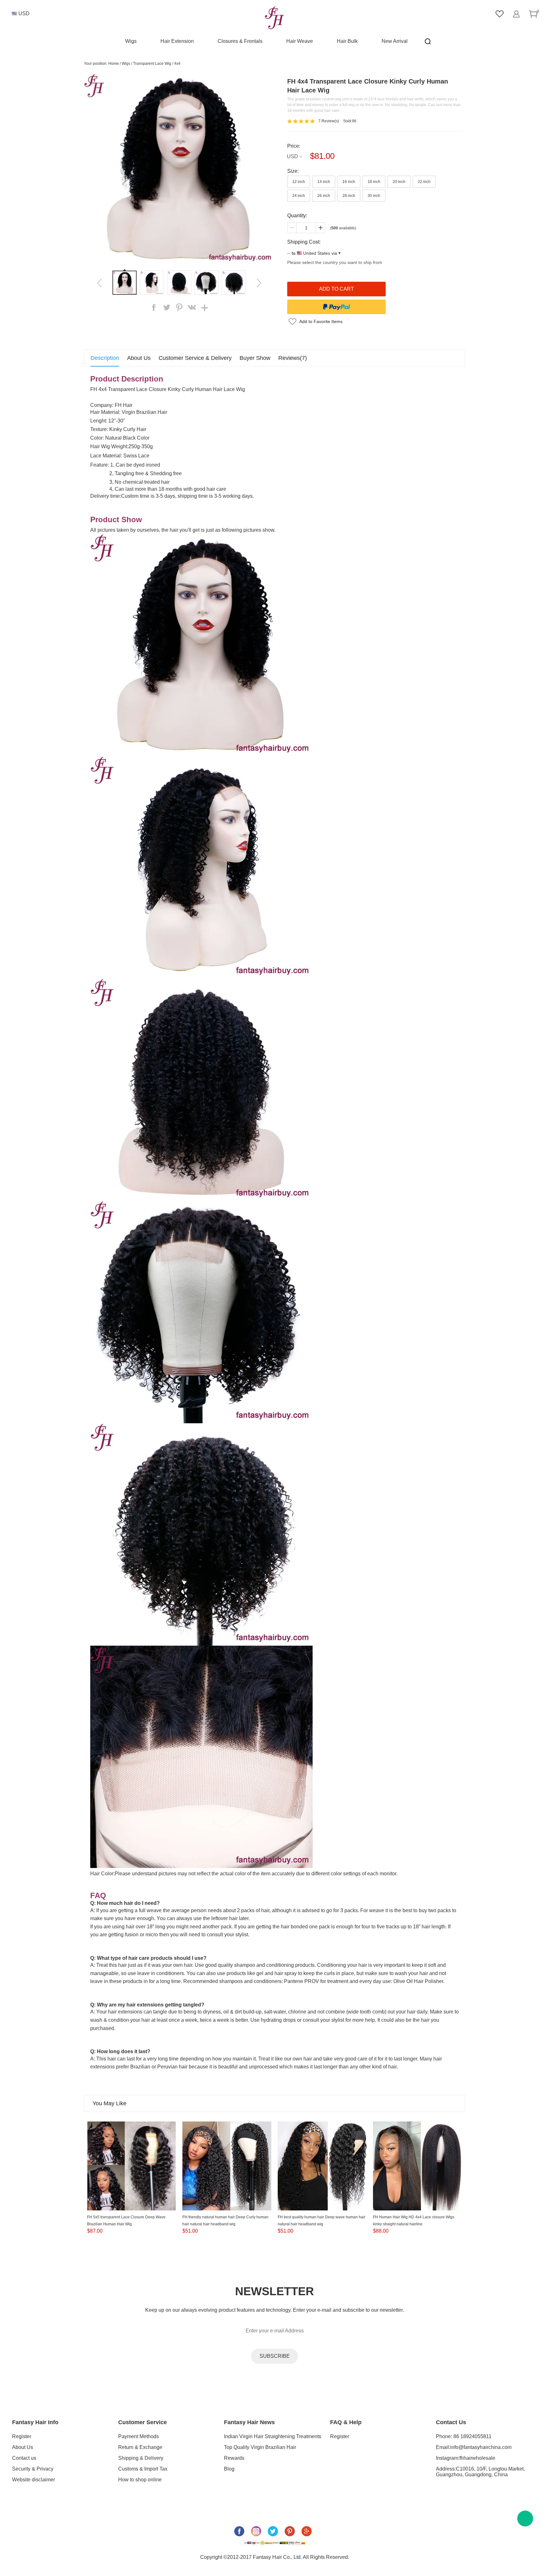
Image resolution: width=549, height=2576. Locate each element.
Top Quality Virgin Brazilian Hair (260, 2447)
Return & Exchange (140, 2447)
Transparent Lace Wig (152, 64)
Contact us (24, 2458)
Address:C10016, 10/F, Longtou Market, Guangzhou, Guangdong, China (480, 2472)
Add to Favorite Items (321, 321)
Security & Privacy (33, 2469)
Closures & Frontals (240, 41)
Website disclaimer (34, 2480)
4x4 (177, 64)
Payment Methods (139, 2436)
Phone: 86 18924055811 (464, 2436)
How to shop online (140, 2480)
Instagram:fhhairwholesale (466, 2458)
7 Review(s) (329, 121)
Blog (229, 2469)
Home (114, 64)
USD (292, 156)
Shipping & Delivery (141, 2458)
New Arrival (395, 41)
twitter (166, 307)
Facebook (239, 2531)
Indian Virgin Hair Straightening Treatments (273, 2436)
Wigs (131, 41)
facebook (154, 307)
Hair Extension (177, 41)
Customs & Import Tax (143, 2469)
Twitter (273, 2531)
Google (307, 2531)
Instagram (256, 2531)
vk (192, 307)
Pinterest (290, 2531)
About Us (23, 2447)
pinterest (179, 307)
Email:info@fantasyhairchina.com (474, 2447)
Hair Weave (300, 41)
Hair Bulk (347, 41)
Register (22, 2436)
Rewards (234, 2458)
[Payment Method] (274, 2543)
